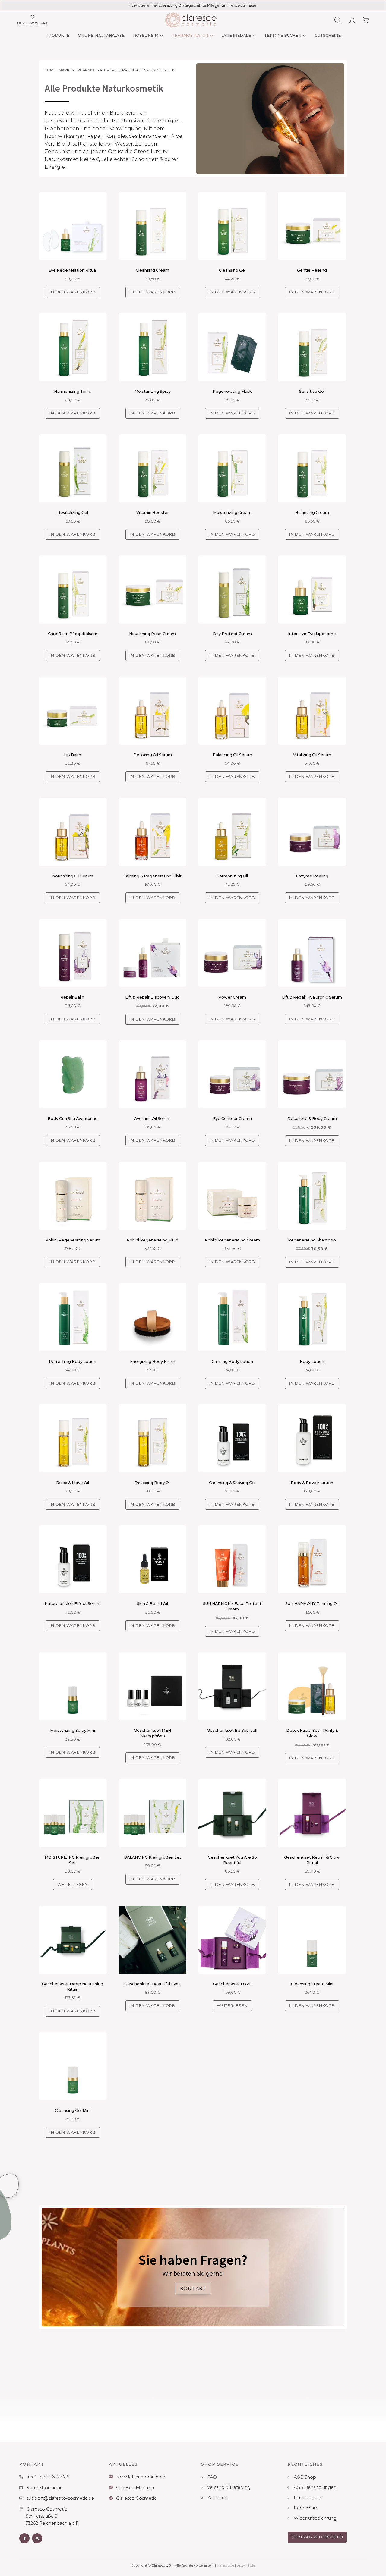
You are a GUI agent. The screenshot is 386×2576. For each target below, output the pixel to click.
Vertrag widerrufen (317, 2537)
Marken (66, 70)
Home (50, 70)
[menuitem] (57, 36)
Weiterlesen (73, 1884)
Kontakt (193, 2289)
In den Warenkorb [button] (73, 292)
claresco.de (225, 2565)
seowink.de (246, 2565)
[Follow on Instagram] (37, 2538)
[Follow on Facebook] (24, 2538)
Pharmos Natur (93, 70)
